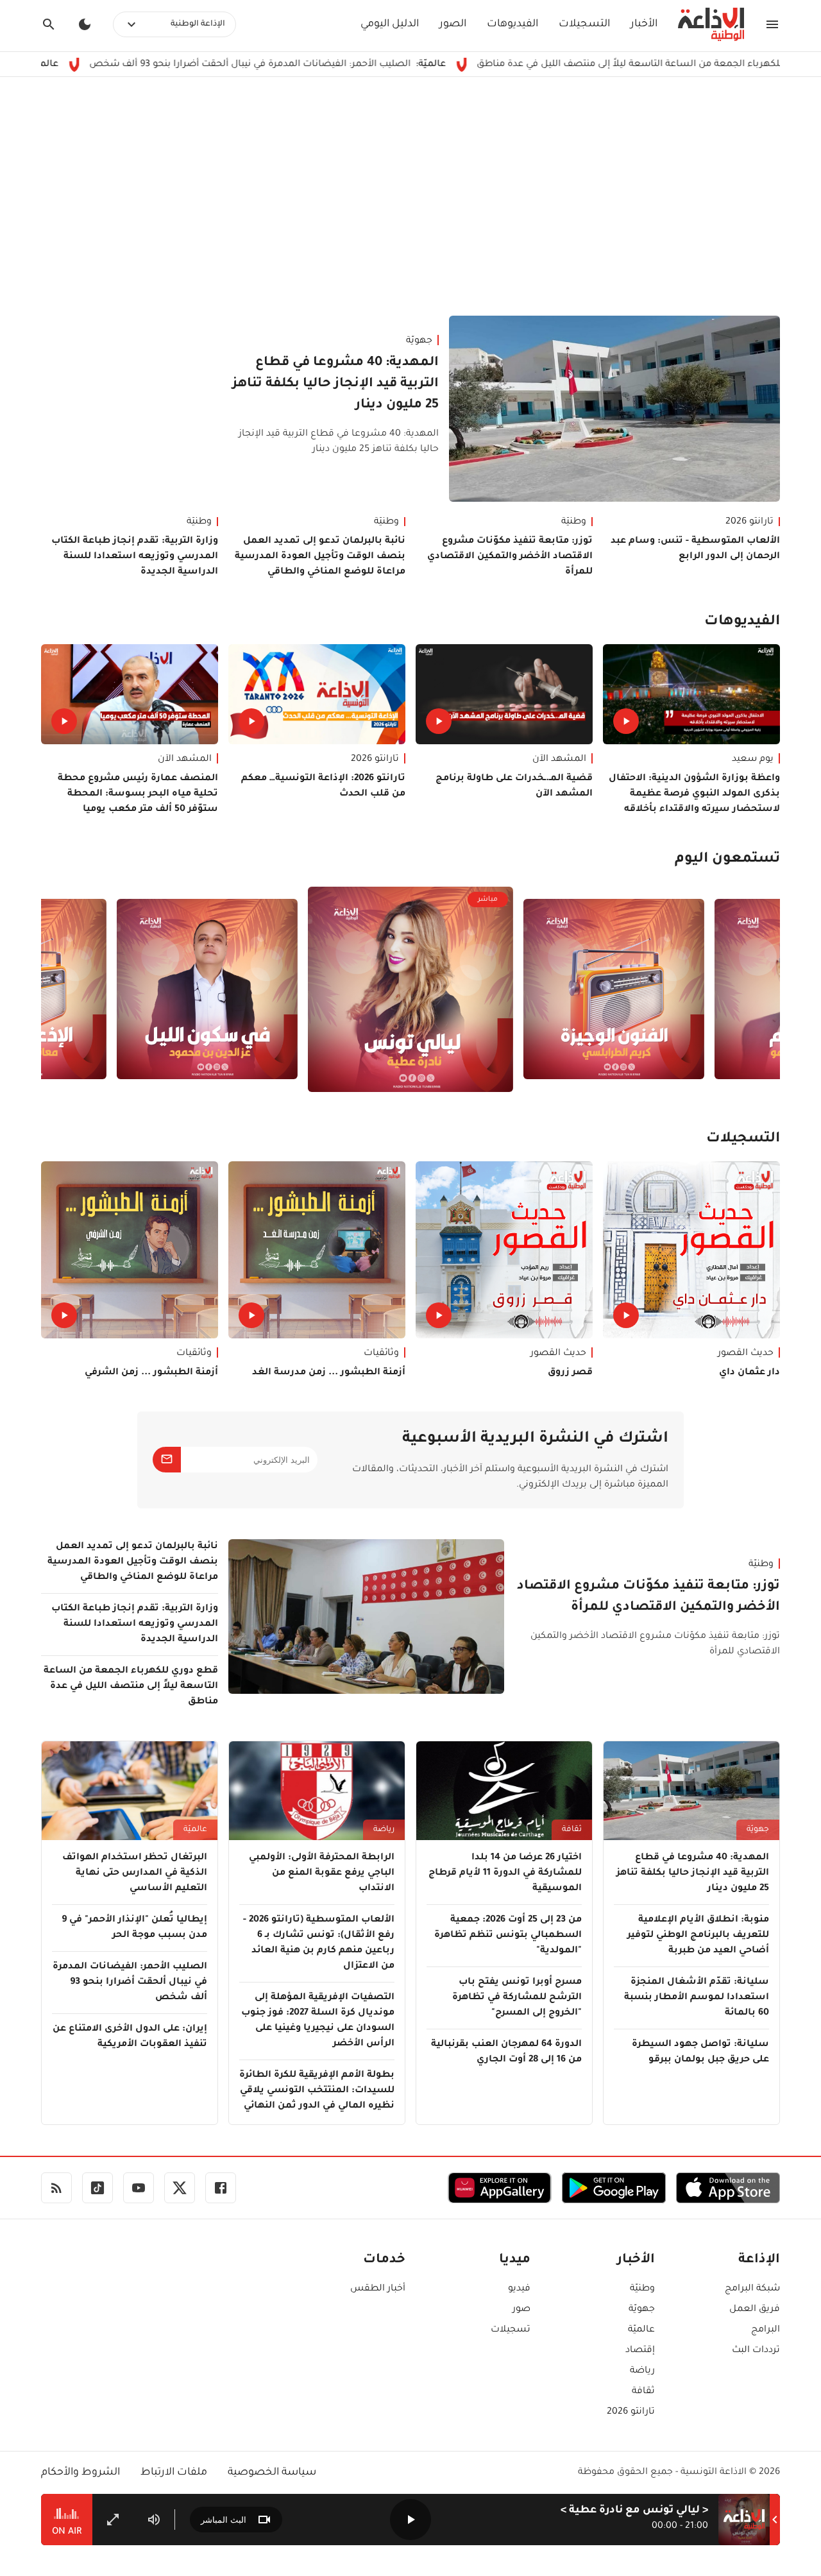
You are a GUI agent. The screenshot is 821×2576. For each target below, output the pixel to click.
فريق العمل (755, 2310)
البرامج (766, 2330)
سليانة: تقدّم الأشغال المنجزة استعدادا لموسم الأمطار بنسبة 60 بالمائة (697, 1998)
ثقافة (572, 1830)
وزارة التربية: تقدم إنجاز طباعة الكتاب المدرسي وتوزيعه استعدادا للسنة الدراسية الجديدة (135, 557)
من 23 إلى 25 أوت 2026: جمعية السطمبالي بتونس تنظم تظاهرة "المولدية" (508, 1936)
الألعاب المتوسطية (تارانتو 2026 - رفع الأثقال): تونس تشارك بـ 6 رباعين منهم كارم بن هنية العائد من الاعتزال (319, 1943)
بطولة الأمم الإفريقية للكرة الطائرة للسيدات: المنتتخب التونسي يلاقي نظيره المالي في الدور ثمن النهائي (317, 2091)
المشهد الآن (559, 760)
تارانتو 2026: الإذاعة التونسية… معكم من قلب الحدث (323, 787)
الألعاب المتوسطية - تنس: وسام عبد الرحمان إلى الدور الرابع (695, 549)
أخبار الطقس (378, 2289)
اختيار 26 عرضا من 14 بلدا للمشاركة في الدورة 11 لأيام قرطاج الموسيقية (505, 1873)
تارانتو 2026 (749, 522)
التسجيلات (584, 24)
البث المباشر (224, 2520)
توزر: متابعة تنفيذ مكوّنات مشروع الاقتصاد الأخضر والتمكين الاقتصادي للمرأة (510, 557)
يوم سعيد (753, 760)
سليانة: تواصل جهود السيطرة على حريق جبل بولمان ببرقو (700, 2052)
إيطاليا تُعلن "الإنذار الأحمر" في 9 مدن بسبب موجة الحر (134, 1928)
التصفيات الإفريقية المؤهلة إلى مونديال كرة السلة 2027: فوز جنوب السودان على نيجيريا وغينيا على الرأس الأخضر (318, 2021)
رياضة (384, 1830)
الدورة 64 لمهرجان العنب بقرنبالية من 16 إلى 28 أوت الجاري (506, 2052)
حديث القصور (746, 1354)
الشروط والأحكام (80, 2473)
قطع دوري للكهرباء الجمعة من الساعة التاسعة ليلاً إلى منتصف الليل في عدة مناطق (131, 1687)
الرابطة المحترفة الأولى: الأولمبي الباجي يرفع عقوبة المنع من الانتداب (322, 1873)
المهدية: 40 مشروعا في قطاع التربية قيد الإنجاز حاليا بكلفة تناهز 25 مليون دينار (335, 384)
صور (521, 2310)
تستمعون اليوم (727, 860)
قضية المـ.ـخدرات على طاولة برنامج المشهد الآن (514, 787)
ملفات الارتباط (174, 2473)
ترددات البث (756, 2351)
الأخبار (644, 24)
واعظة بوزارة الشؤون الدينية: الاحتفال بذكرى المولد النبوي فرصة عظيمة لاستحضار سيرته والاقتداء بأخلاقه (694, 794)
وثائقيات (381, 1354)
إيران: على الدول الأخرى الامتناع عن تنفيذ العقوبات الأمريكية (130, 2037)
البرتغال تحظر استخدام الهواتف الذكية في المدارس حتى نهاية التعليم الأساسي (135, 1873)
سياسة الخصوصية (272, 2473)
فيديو (519, 2289)
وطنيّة (574, 522)
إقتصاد (640, 2351)
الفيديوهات (512, 24)
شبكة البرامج (752, 2289)
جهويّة (419, 341)
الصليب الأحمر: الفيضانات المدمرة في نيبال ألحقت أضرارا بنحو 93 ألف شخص (359, 65)
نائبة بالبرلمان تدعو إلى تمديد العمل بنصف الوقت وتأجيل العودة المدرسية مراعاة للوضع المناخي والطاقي (320, 557)
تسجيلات (511, 2330)
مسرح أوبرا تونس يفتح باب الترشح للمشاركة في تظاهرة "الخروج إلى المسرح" (517, 1998)
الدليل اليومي (390, 24)
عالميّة (195, 1830)
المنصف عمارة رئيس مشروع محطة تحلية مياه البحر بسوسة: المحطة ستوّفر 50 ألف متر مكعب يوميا (138, 794)
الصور (453, 24)
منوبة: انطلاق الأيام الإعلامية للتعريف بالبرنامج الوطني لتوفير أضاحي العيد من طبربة (698, 1936)
